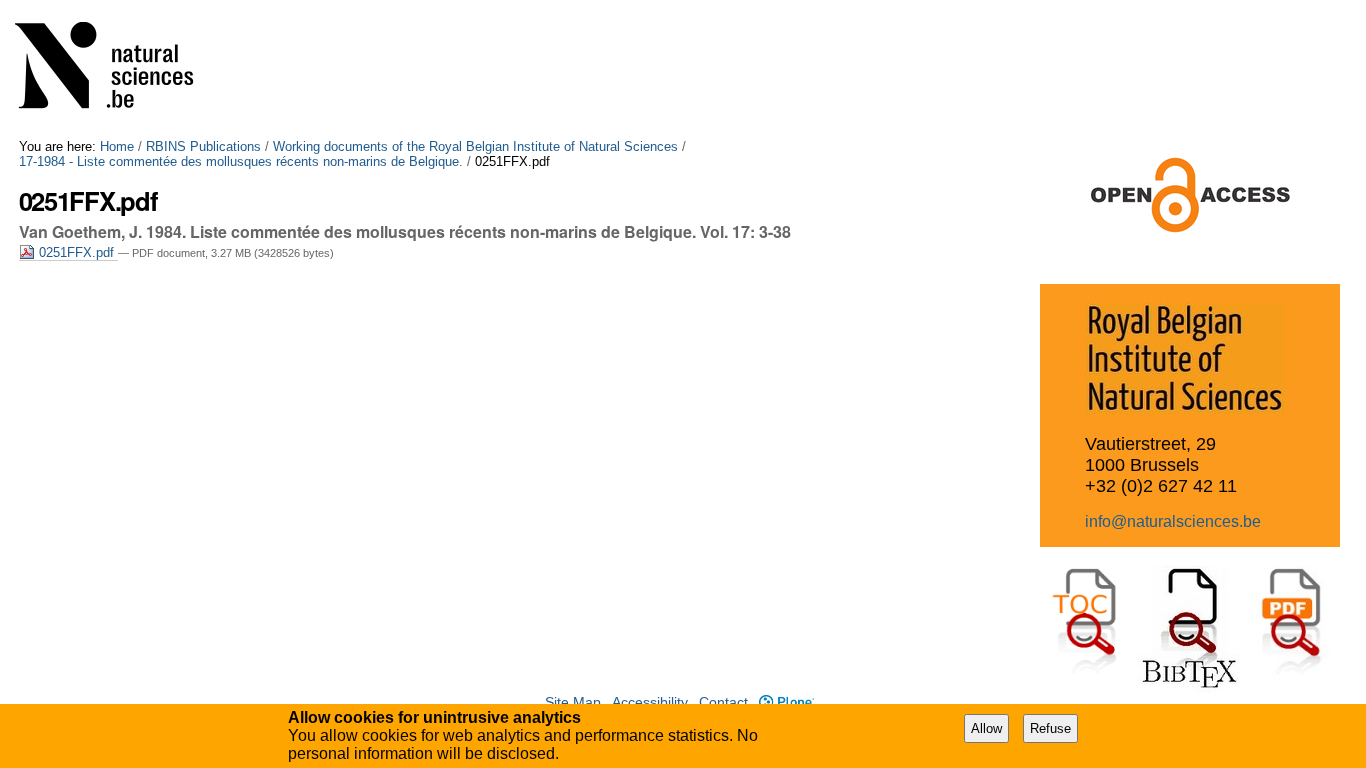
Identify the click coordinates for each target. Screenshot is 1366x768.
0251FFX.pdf (76, 252)
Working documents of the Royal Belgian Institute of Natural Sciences (475, 146)
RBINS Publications (203, 146)
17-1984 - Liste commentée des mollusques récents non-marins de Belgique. (241, 161)
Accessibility (650, 702)
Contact (723, 702)
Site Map (573, 702)
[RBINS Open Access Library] (117, 69)
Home (117, 146)
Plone (786, 702)
